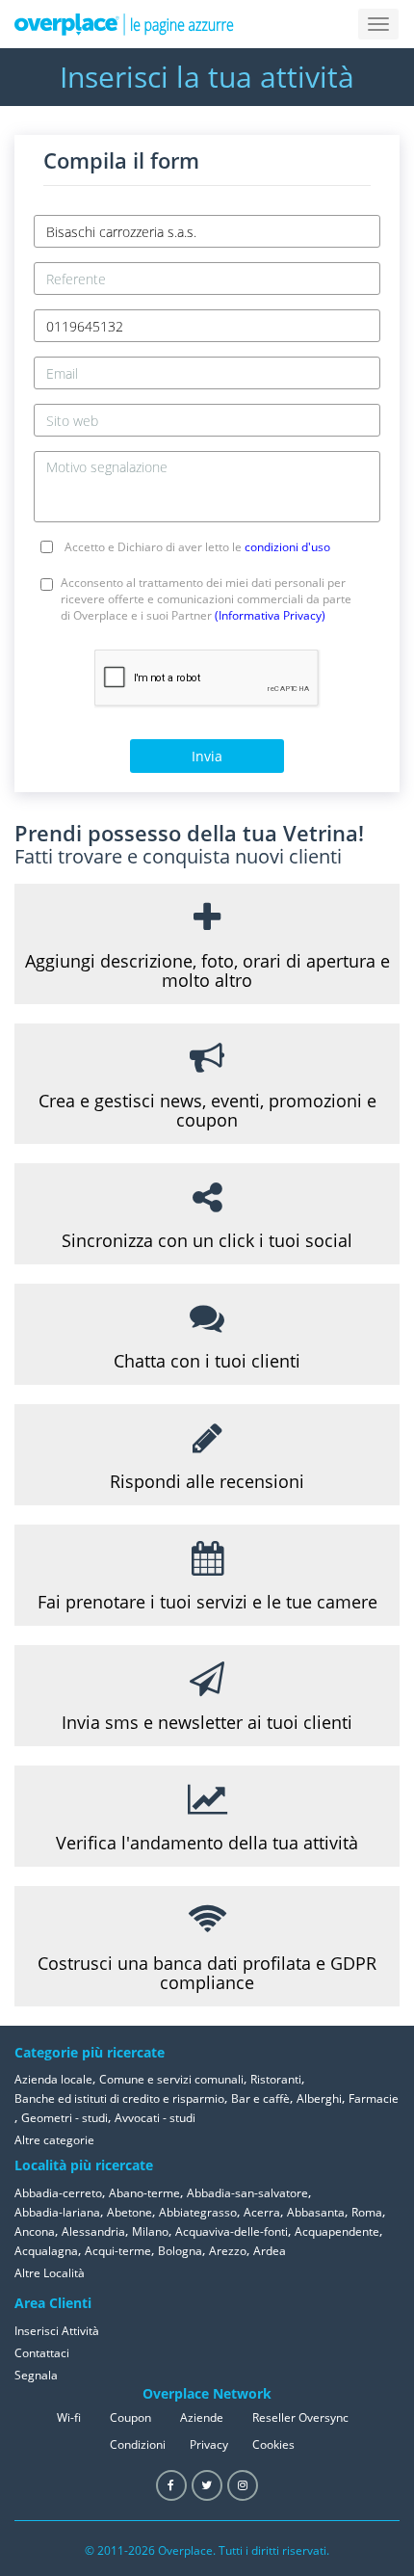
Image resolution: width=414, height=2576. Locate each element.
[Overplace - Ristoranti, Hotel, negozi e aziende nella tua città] (124, 24)
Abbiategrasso (198, 2212)
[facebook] (171, 2485)
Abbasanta (316, 2212)
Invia (207, 756)
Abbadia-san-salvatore (247, 2193)
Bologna (180, 2251)
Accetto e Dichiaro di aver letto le (197, 547)
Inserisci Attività (57, 2331)
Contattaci (42, 2353)
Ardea (270, 2251)
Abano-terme (144, 2193)
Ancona (35, 2231)
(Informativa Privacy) (270, 615)
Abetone (129, 2212)
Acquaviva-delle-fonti (232, 2231)
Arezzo (228, 2251)
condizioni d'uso (287, 547)
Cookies (273, 2444)
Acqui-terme (118, 2251)
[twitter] (207, 2485)
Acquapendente (337, 2231)
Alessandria (93, 2231)
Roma (367, 2212)
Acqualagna (46, 2251)
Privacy (209, 2444)
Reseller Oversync (300, 2417)
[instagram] (243, 2485)
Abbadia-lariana (57, 2212)
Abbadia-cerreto (58, 2193)
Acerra (262, 2212)
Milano (150, 2231)
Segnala (36, 2375)
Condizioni (138, 2444)
